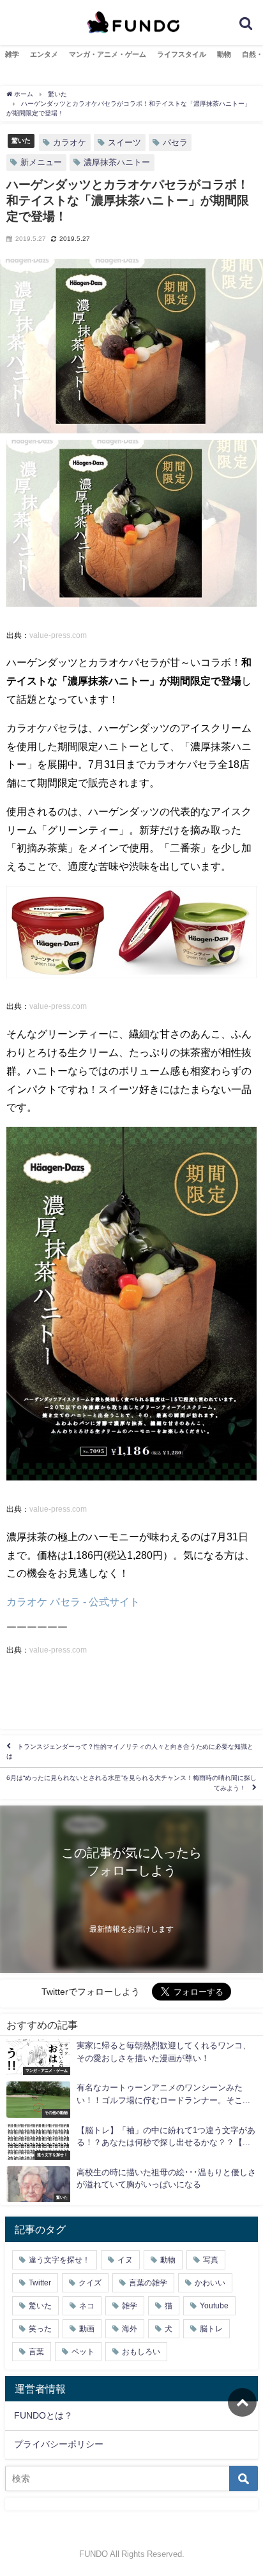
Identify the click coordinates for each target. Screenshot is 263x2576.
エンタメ (44, 54)
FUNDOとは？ (43, 2415)
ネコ (87, 2306)
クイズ (90, 2283)
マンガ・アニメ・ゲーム (108, 54)
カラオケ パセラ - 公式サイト (73, 1602)
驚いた (21, 140)
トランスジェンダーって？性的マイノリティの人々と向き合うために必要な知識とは (130, 1751)
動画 (87, 2329)
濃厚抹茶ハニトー (117, 162)
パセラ (175, 142)
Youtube (214, 2306)
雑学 (12, 54)
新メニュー (41, 162)
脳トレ (211, 2329)
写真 (211, 2260)
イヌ (125, 2260)
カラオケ (70, 142)
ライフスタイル (182, 54)
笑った (40, 2329)
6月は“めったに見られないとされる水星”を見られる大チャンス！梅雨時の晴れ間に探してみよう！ (131, 1783)
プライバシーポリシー (59, 2444)
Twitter (40, 2283)
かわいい (210, 2283)
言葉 (36, 2352)
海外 (130, 2329)
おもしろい (141, 2352)
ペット (83, 2352)
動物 (224, 54)
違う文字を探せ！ (59, 2260)
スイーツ (124, 142)
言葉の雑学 (148, 2283)
